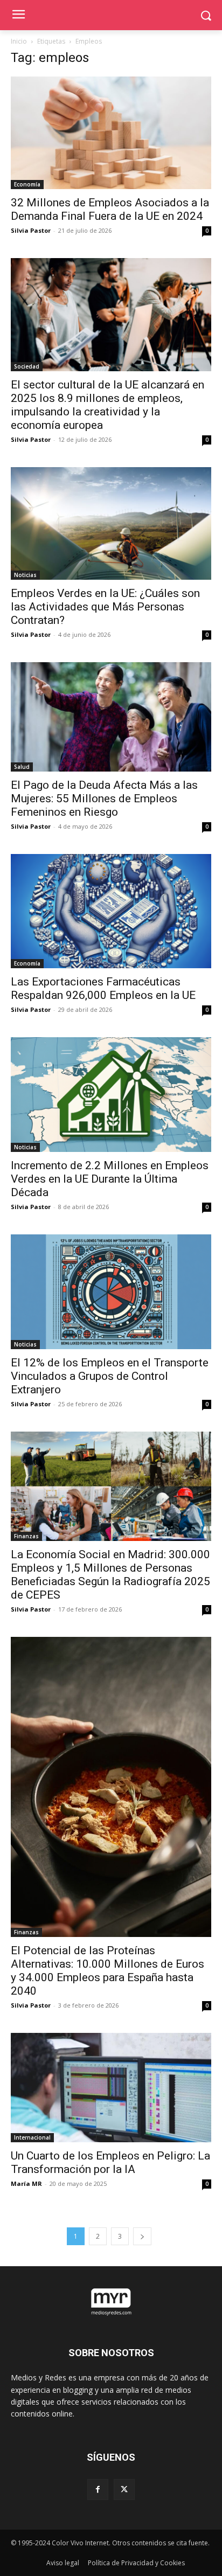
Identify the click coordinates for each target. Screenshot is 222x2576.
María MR (26, 2183)
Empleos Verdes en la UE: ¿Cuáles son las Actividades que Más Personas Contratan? (105, 607)
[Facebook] (98, 2490)
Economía (27, 184)
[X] (124, 2490)
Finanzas (26, 1536)
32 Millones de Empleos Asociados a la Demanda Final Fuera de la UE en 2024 (110, 209)
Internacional (32, 2137)
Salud (22, 767)
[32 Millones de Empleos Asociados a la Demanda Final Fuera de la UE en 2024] (111, 133)
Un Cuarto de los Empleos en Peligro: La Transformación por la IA (110, 2162)
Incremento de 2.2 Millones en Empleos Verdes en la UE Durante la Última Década (110, 1179)
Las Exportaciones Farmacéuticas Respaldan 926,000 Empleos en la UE (103, 988)
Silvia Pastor (31, 230)
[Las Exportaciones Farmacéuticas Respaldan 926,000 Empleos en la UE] (111, 911)
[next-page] (142, 2236)
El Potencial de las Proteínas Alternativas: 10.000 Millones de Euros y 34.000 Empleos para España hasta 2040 (107, 1971)
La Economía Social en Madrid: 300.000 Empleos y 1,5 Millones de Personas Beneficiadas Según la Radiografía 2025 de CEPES (110, 1575)
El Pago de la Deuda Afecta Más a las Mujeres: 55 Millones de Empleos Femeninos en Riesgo (104, 799)
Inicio (19, 41)
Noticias (25, 575)
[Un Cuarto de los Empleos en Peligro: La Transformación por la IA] (111, 2088)
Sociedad (27, 366)
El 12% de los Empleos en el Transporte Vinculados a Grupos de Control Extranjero (110, 1376)
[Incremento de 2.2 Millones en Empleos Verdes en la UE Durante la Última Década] (111, 1095)
